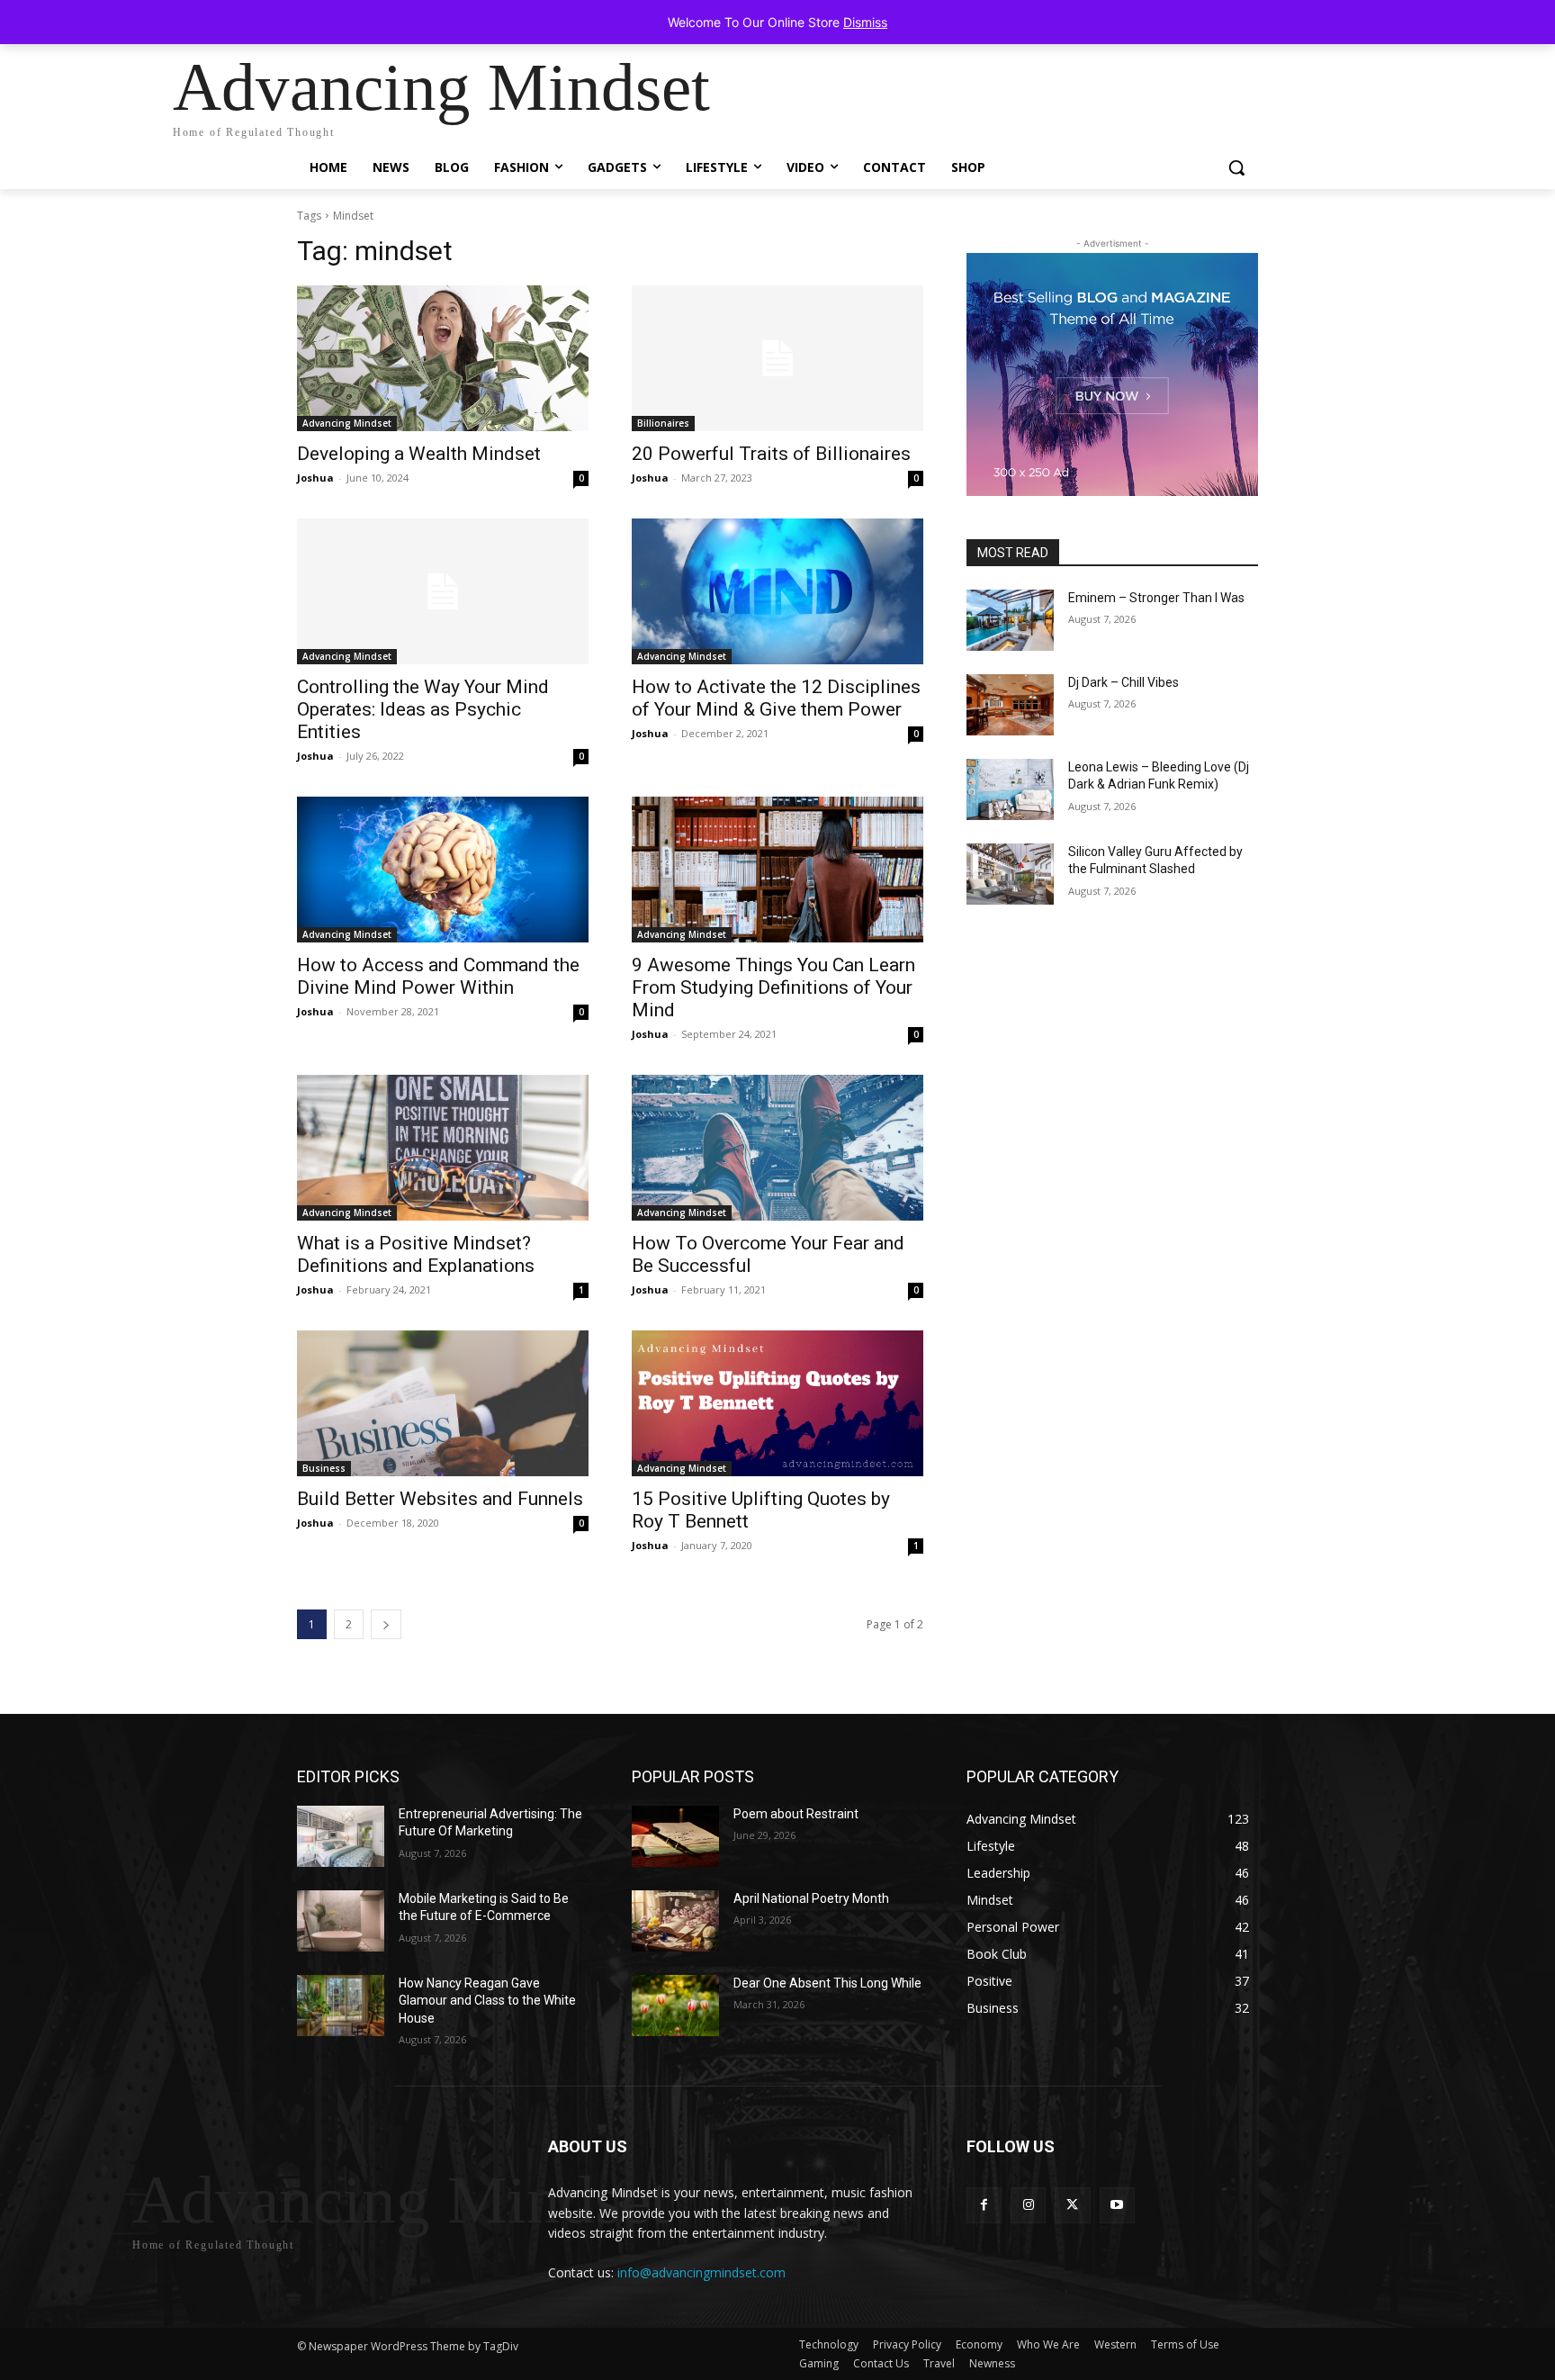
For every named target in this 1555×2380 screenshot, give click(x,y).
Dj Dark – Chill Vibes (1124, 682)
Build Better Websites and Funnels (440, 1499)
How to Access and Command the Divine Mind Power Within (438, 976)
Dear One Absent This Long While (827, 1983)
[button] (1236, 167)
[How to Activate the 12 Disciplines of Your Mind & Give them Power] (777, 591)
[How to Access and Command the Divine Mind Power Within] (443, 870)
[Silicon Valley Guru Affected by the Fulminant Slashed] (1010, 874)
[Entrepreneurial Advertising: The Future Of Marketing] (341, 1836)
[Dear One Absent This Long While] (675, 2006)
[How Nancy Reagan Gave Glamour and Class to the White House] (341, 2006)
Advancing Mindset (347, 423)
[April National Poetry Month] (675, 1921)
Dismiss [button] (865, 22)
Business (324, 1468)
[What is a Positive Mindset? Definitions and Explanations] (443, 1148)
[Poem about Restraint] (675, 1836)
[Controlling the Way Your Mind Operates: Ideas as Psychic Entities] (443, 591)
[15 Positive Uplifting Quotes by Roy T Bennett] (777, 1403)
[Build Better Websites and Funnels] (443, 1403)
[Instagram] (1028, 2205)
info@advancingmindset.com (701, 2272)
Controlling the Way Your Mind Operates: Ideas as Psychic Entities (423, 709)
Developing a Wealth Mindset (419, 454)
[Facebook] (984, 2205)
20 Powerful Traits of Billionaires (771, 454)
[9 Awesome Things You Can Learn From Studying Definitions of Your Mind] (777, 870)
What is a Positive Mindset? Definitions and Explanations (416, 1254)
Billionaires (663, 423)
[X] (1072, 2205)
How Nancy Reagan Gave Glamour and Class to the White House (487, 2001)
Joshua (315, 478)
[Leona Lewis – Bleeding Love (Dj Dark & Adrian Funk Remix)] (1010, 789)
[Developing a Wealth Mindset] (443, 358)
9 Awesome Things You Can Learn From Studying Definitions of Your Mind (773, 987)
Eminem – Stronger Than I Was (1156, 598)
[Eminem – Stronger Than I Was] (1010, 620)
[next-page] (386, 1624)
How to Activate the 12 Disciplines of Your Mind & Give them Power (776, 698)
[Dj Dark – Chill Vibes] (1010, 705)
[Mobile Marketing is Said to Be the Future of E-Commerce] (341, 1921)
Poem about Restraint (796, 1814)
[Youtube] (1117, 2205)
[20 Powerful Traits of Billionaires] (777, 358)
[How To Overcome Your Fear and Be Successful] (777, 1148)
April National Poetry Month (811, 1898)
